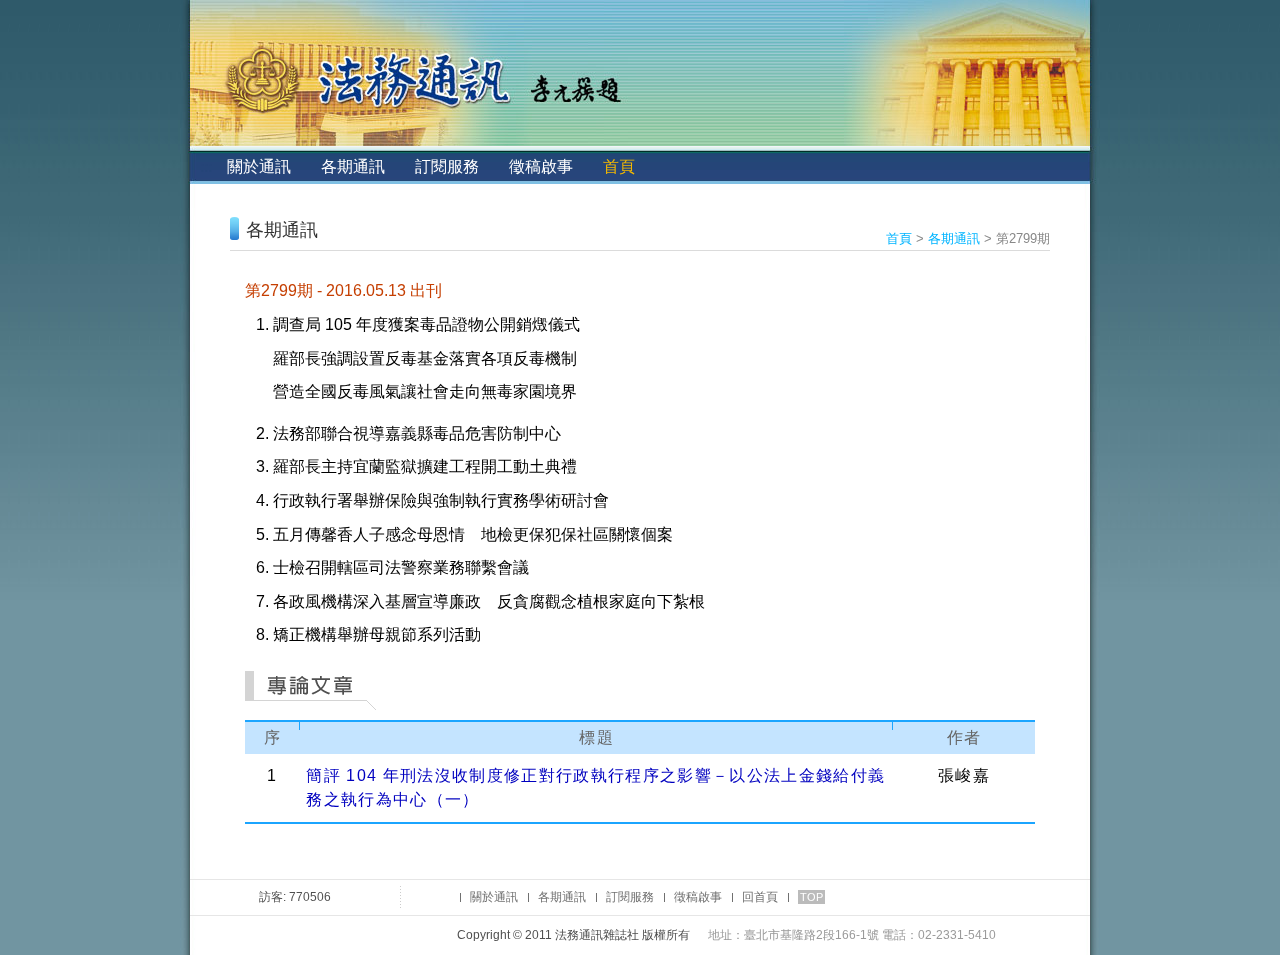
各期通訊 (353, 166)
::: (206, 166)
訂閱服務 (447, 166)
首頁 (619, 166)
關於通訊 (259, 166)
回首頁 (760, 897)
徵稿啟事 (541, 166)
